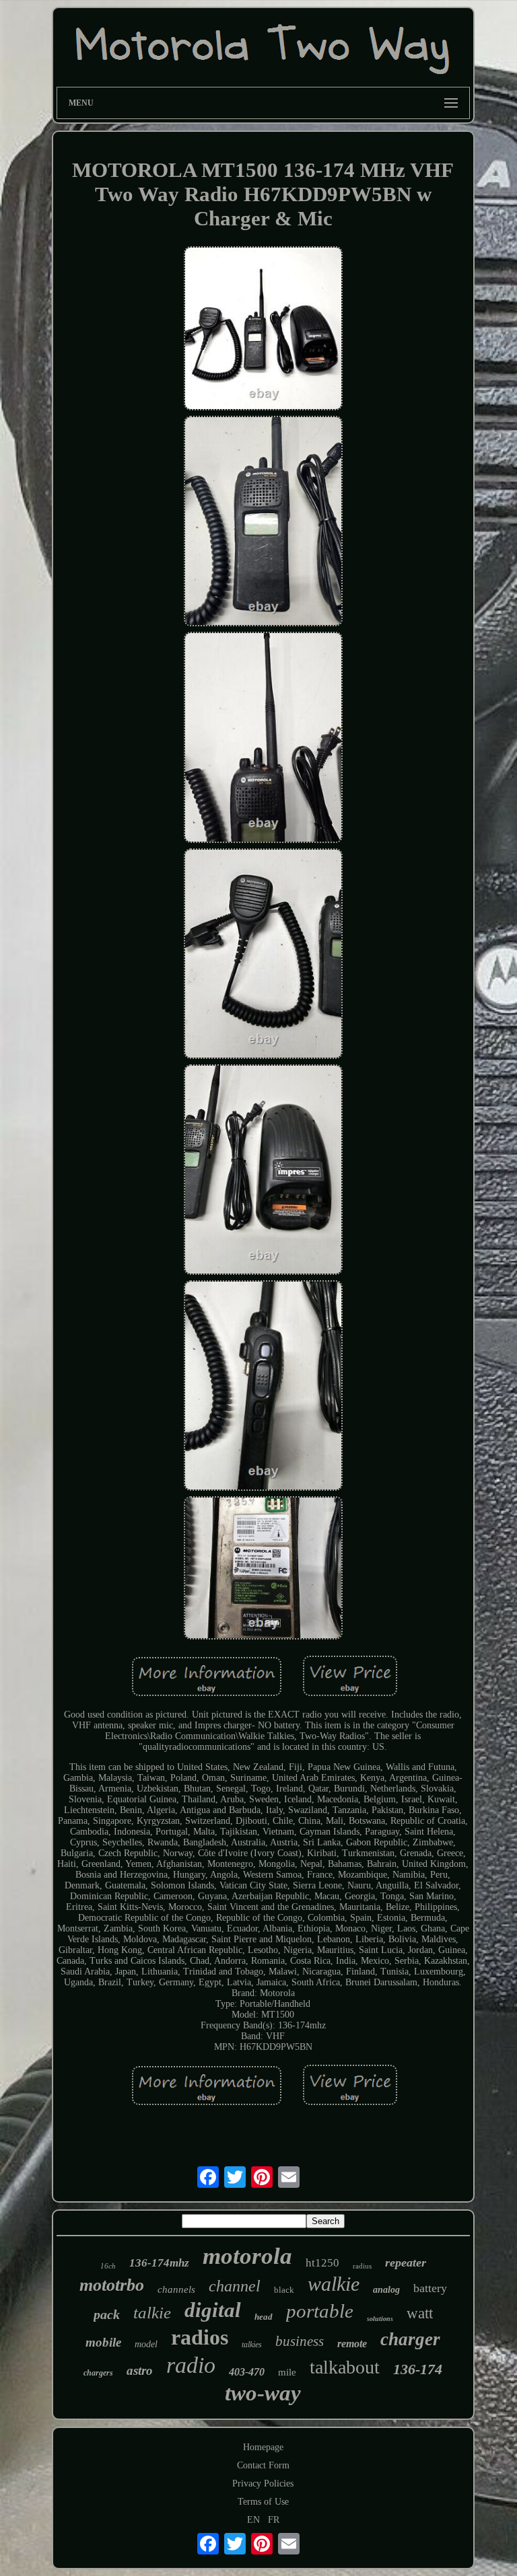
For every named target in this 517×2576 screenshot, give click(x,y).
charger (410, 2339)
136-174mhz (159, 2263)
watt (420, 2313)
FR (274, 2520)
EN (253, 2520)
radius (362, 2266)
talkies (252, 2345)
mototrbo (112, 2285)
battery (430, 2288)
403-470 (247, 2372)
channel (235, 2286)
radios (200, 2337)
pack (107, 2314)
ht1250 (322, 2263)
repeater (406, 2262)
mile (287, 2372)
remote (352, 2344)
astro (140, 2370)
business (300, 2341)
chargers (98, 2373)
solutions (380, 2319)
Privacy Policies (263, 2483)
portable (320, 2311)
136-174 (418, 2369)
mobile (103, 2342)
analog (386, 2290)
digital (213, 2310)
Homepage (263, 2447)
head (264, 2317)
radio (191, 2365)
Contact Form (263, 2465)
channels (176, 2289)
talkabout (345, 2367)
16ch (108, 2266)
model (146, 2344)
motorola (247, 2256)
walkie (334, 2284)
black (284, 2290)
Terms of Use (263, 2502)
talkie (152, 2313)
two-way (263, 2393)
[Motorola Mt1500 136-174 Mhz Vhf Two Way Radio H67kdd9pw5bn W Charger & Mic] (263, 330)
